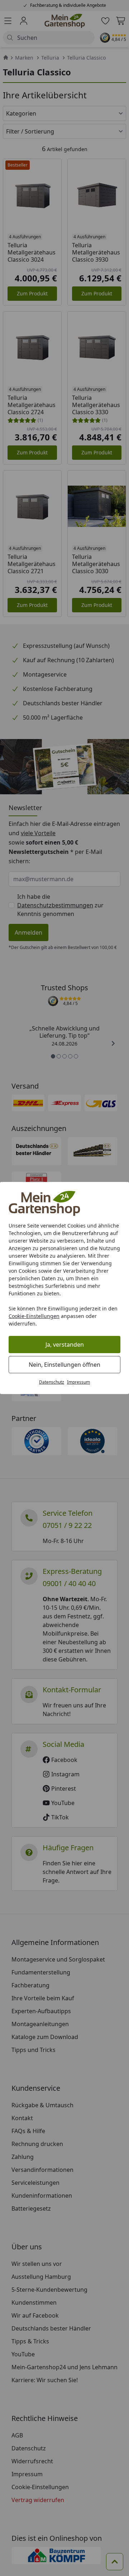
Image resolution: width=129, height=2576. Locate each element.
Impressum (78, 1382)
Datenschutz (52, 1382)
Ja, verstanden (65, 1345)
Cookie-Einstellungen (34, 1316)
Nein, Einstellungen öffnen (64, 1365)
